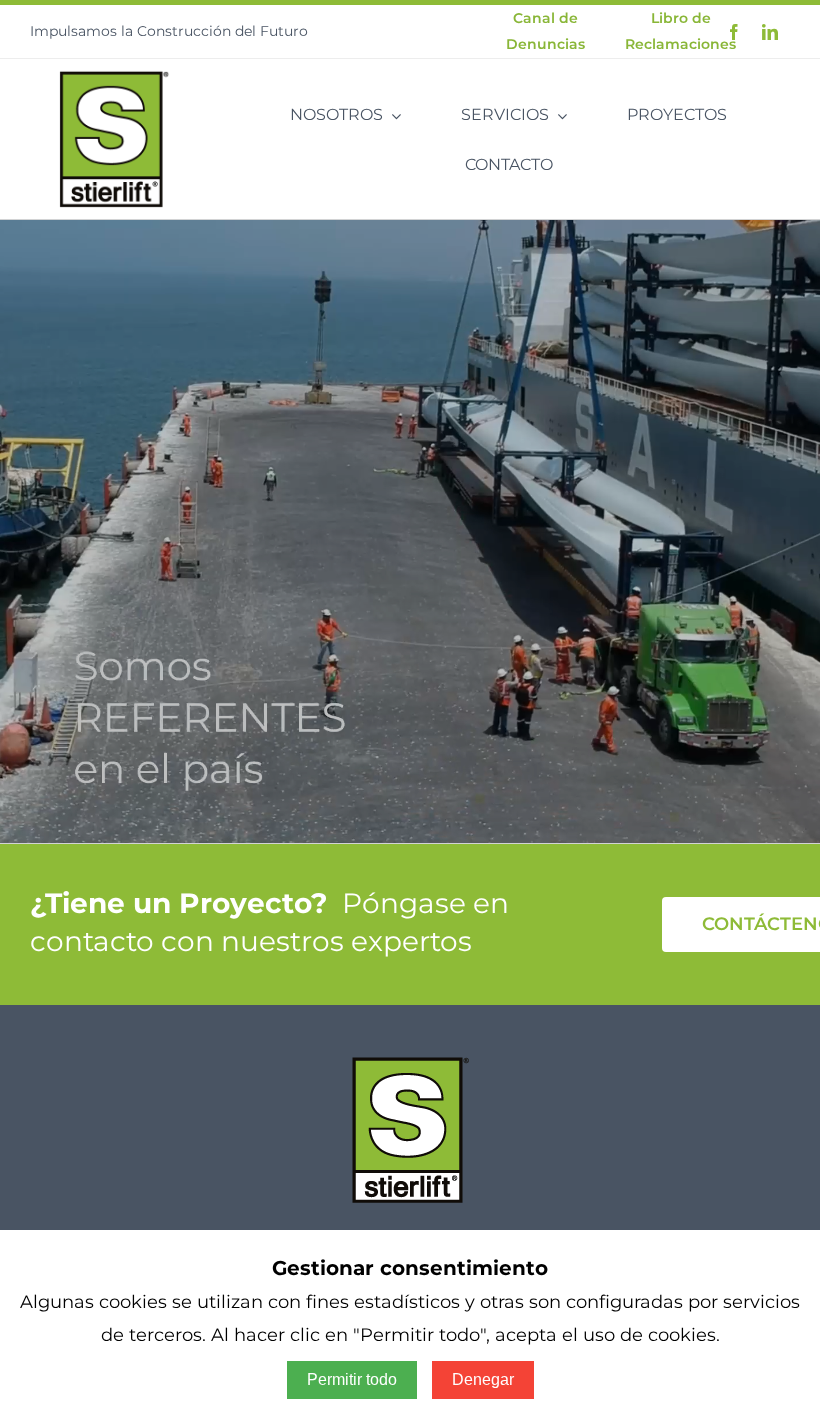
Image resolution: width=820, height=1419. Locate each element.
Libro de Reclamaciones (680, 30)
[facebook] (734, 32)
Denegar (483, 1379)
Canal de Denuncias (545, 30)
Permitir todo (352, 1379)
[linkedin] (770, 32)
